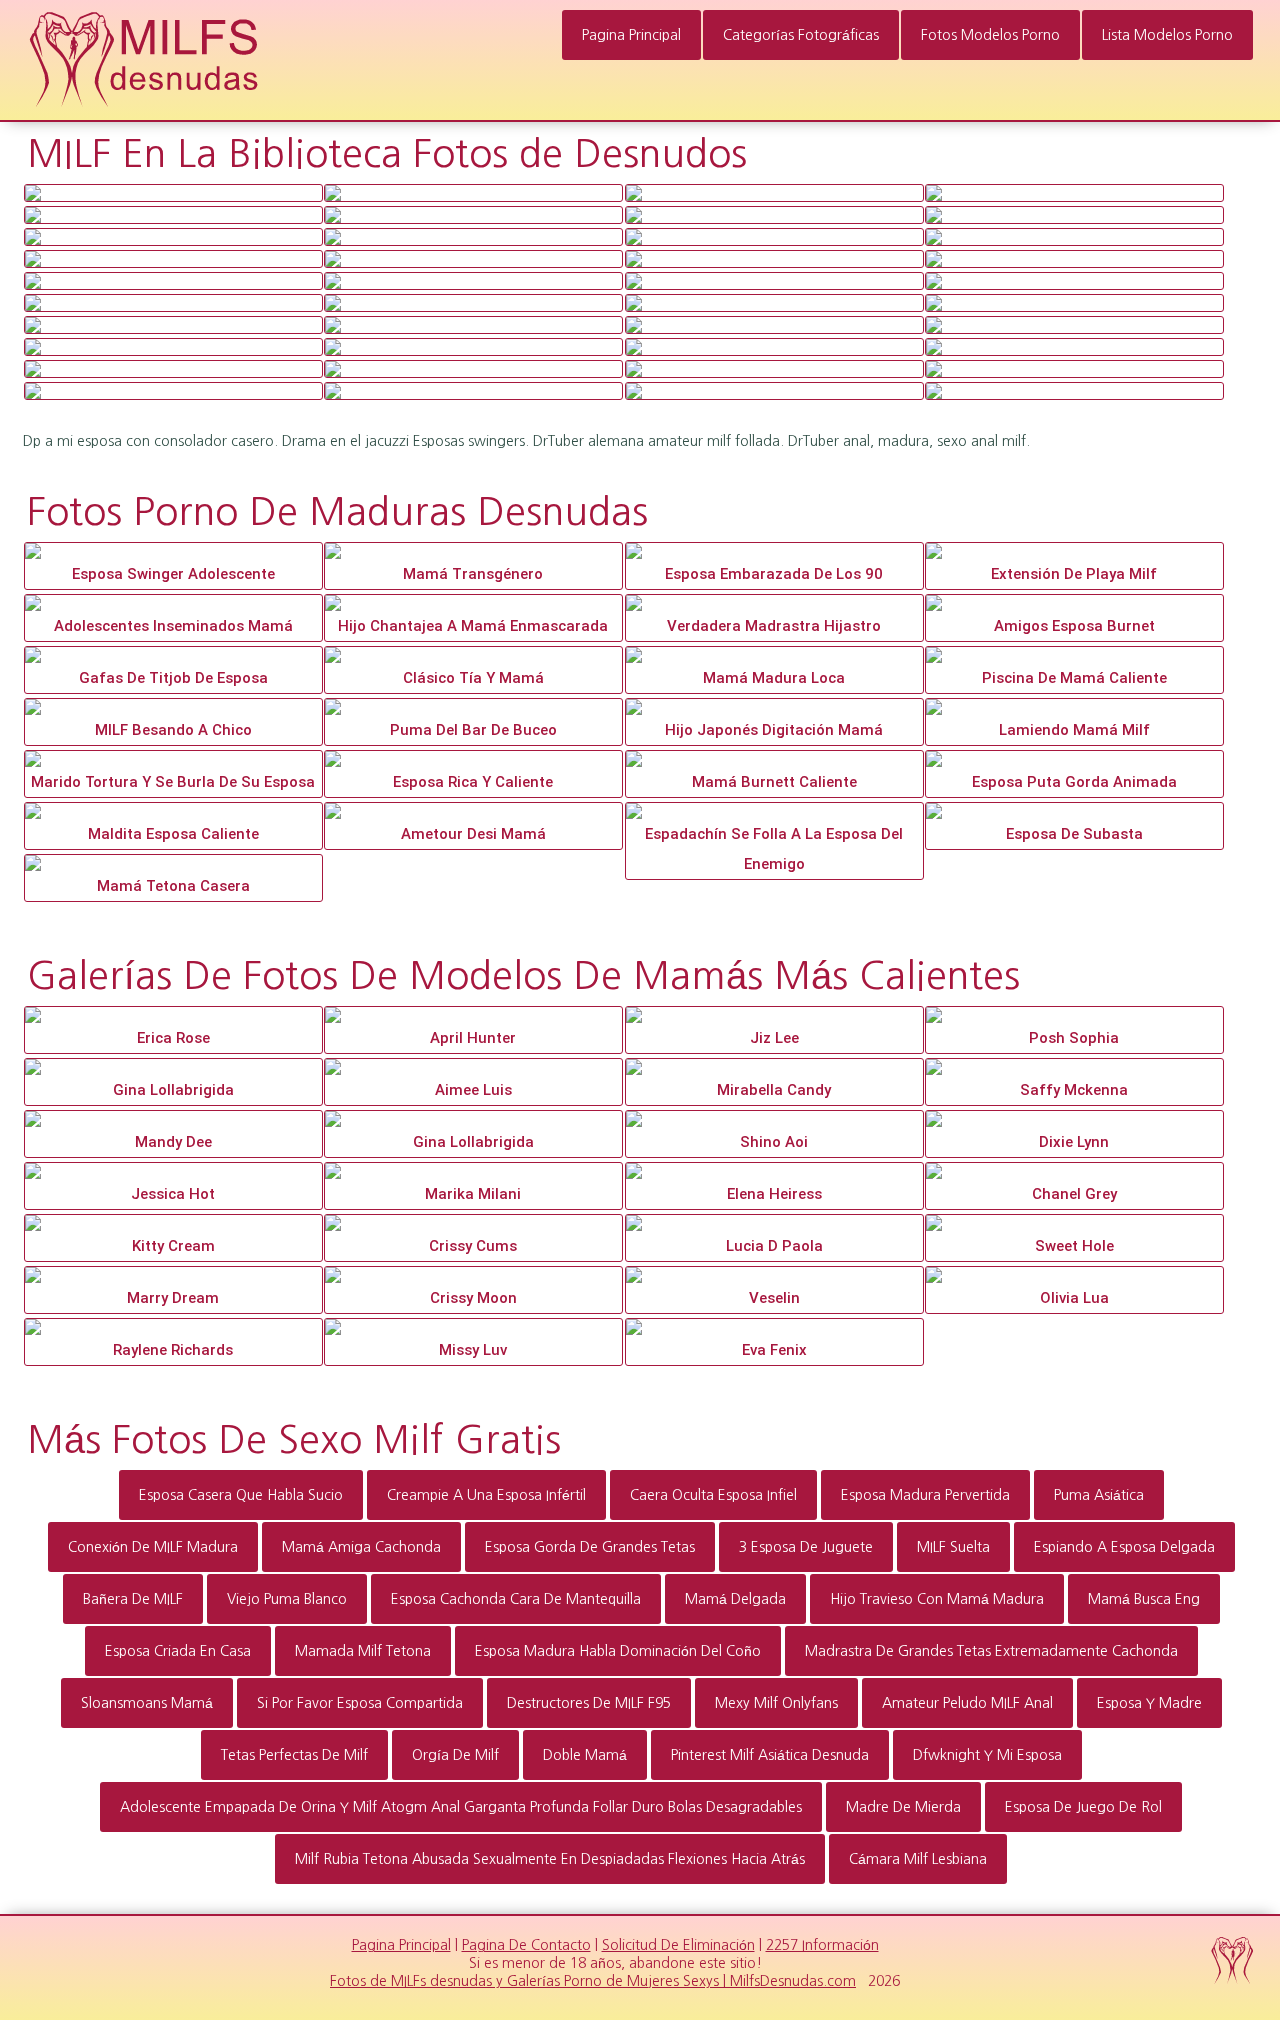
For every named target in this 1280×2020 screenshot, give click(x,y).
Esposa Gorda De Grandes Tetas (590, 1547)
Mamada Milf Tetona (363, 1651)
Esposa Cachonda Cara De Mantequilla (516, 1599)
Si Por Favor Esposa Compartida (360, 1703)
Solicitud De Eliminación (678, 1945)
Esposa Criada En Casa (178, 1651)
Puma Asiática (1099, 1495)
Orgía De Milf (455, 1755)
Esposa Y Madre (1149, 1703)
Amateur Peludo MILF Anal (967, 1703)
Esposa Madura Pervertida (925, 1495)
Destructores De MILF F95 (589, 1703)
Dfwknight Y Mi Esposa (987, 1755)
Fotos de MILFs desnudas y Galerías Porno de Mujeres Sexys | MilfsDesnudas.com (593, 1981)
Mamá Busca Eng (1144, 1599)
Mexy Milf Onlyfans (776, 1703)
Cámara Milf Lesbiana (918, 1859)
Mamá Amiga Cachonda (361, 1547)
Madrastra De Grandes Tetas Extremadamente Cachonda (991, 1651)
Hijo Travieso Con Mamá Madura (937, 1599)
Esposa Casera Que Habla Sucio (241, 1495)
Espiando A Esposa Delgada (1124, 1547)
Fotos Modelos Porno (990, 35)
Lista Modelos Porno (1167, 35)
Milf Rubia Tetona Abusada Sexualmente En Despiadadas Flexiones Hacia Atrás (550, 1859)
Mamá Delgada (735, 1599)
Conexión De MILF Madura (153, 1547)
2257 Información (822, 1945)
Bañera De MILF (133, 1599)
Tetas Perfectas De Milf (294, 1755)
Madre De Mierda (903, 1807)
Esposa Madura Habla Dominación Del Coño (618, 1651)
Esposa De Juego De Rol (1083, 1807)
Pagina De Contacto (526, 1945)
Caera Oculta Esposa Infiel (713, 1495)
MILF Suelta (953, 1547)
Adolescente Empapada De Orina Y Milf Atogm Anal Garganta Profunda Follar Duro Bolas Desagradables (461, 1807)
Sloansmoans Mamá (147, 1703)
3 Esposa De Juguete (806, 1547)
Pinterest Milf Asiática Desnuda (770, 1755)
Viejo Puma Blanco (287, 1599)
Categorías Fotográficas (801, 35)
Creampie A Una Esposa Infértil (486, 1495)
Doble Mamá (585, 1755)
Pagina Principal (631, 35)
